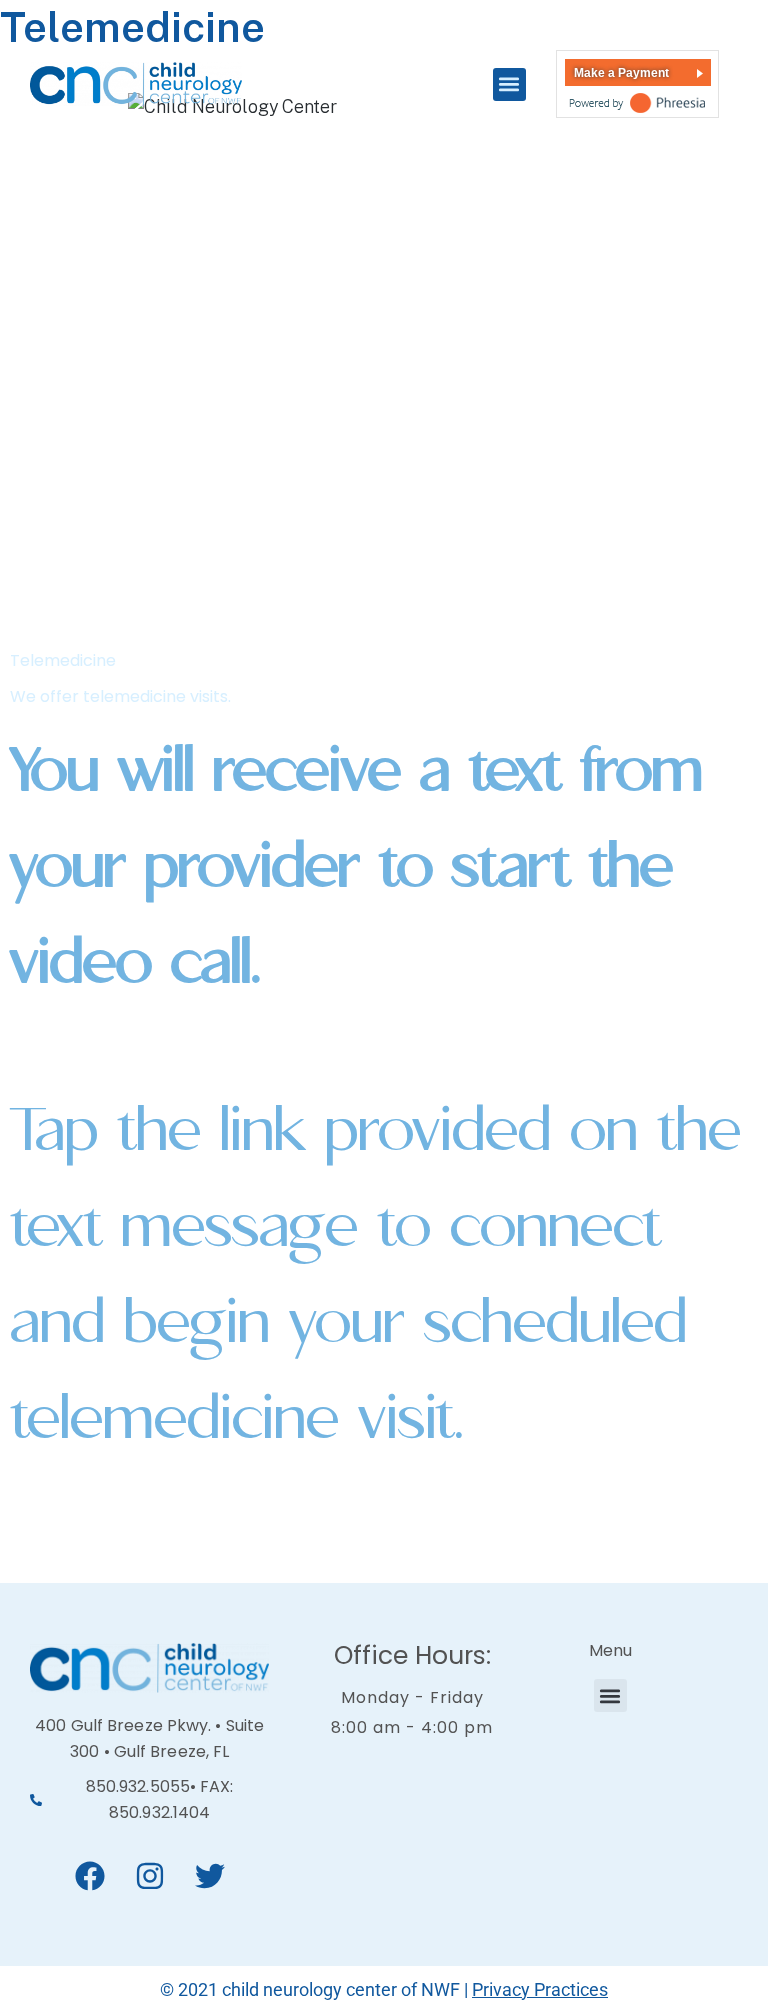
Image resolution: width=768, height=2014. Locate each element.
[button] (509, 84)
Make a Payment (621, 73)
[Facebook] (90, 1876)
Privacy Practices (540, 1989)
